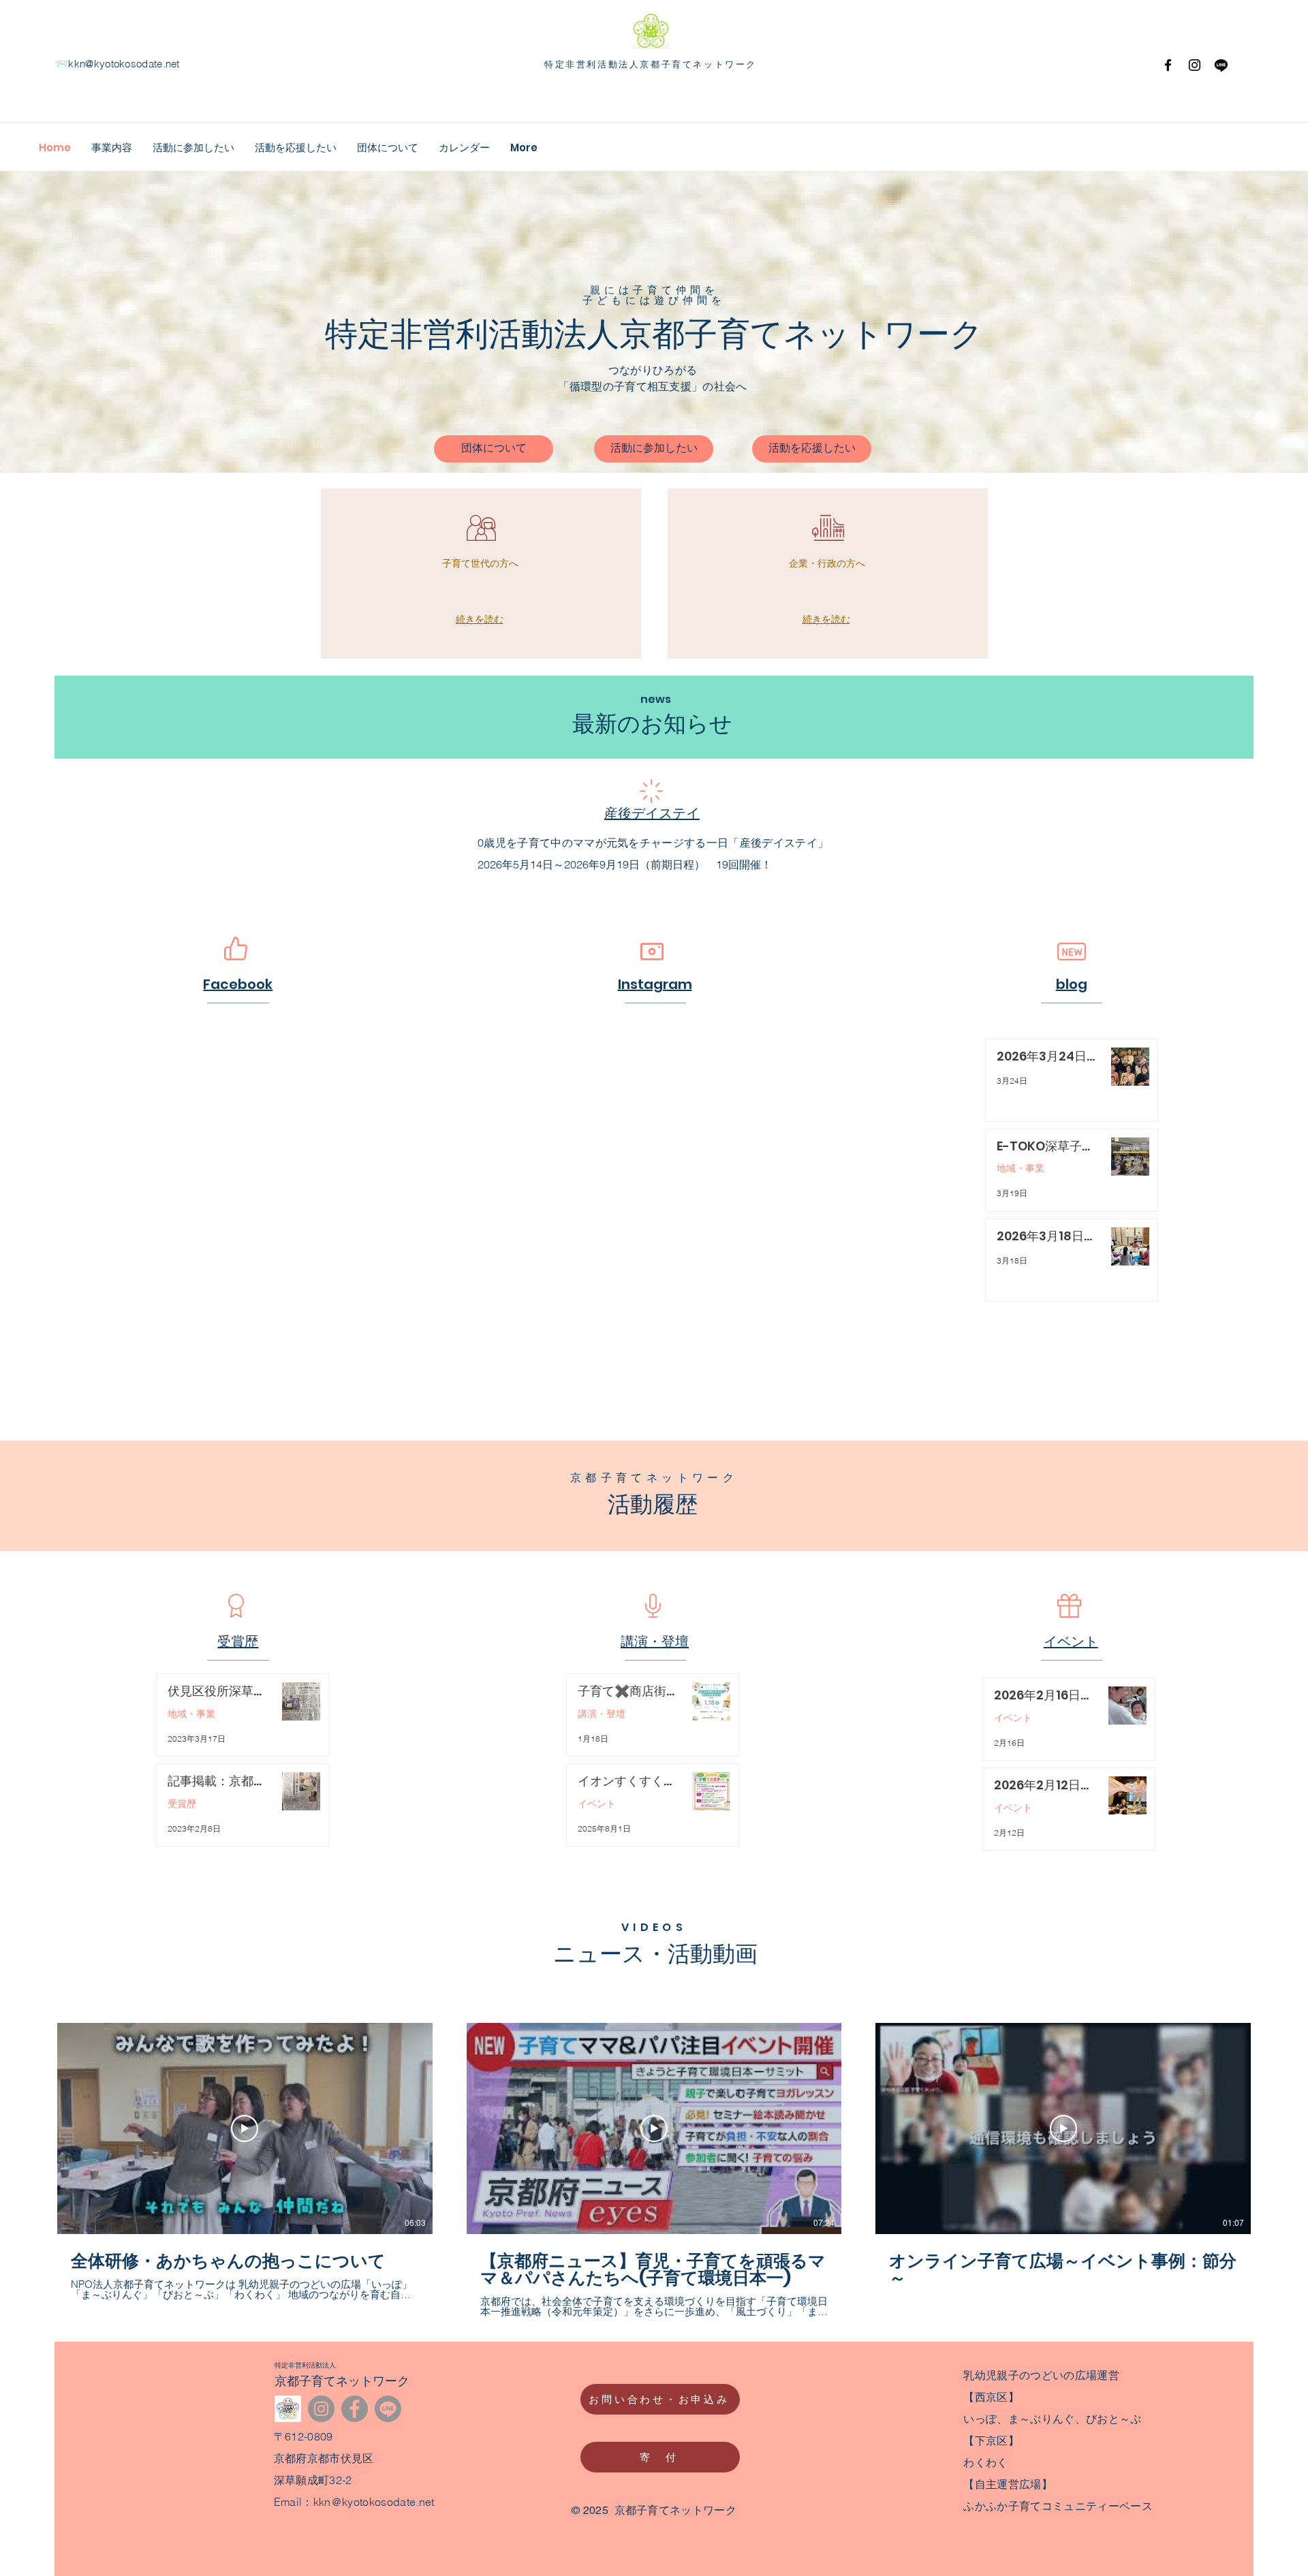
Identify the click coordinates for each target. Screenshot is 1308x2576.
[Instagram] (1195, 65)
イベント (597, 1804)
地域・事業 (1021, 1168)
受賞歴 (182, 1804)
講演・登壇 (602, 1714)
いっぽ (980, 2419)
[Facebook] (1168, 65)
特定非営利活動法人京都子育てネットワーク (651, 64)
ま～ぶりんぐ (1042, 2419)
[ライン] (1221, 65)
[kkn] (288, 2409)
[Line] (388, 2409)
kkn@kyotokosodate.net (124, 64)
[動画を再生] (245, 2129)
